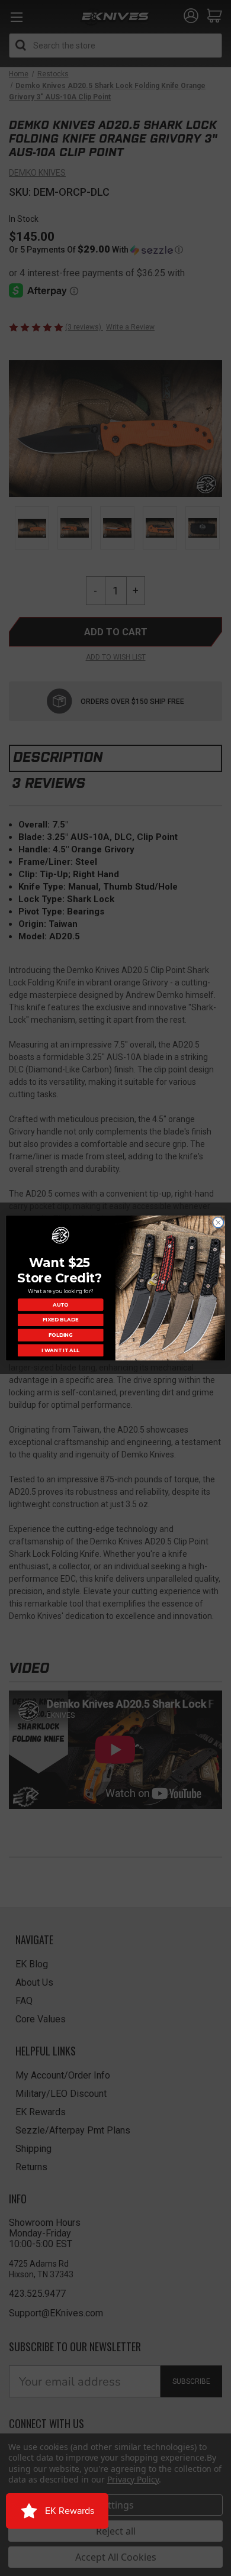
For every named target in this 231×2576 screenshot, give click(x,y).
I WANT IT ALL (60, 1350)
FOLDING (61, 1335)
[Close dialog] (218, 1222)
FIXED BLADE (60, 1320)
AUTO (61, 1304)
